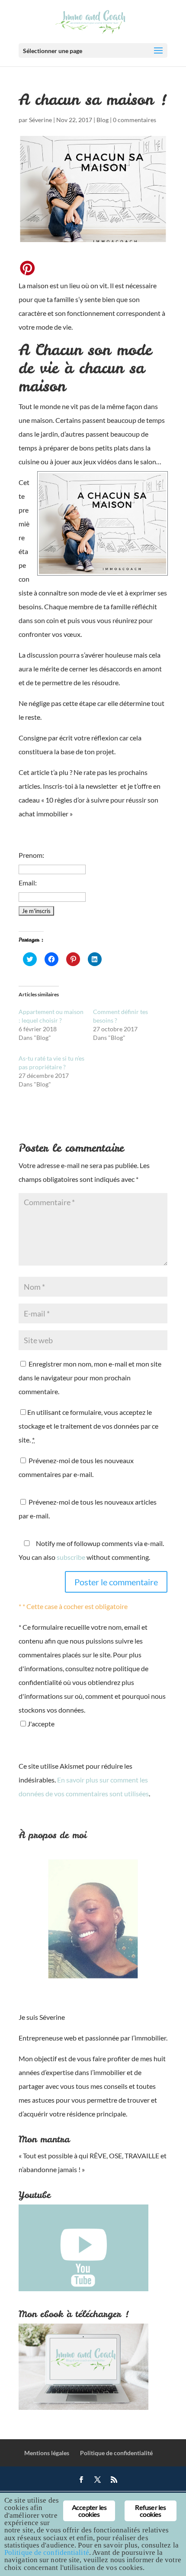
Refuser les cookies (150, 2511)
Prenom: (31, 855)
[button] (103, 523)
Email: (28, 883)
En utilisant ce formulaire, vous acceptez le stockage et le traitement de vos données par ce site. (88, 1426)
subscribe (71, 1557)
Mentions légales (47, 2453)
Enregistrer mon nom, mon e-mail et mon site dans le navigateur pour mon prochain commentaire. (90, 1378)
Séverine (40, 120)
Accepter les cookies (89, 2511)
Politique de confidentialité (116, 2453)
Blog (103, 120)
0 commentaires (135, 120)
